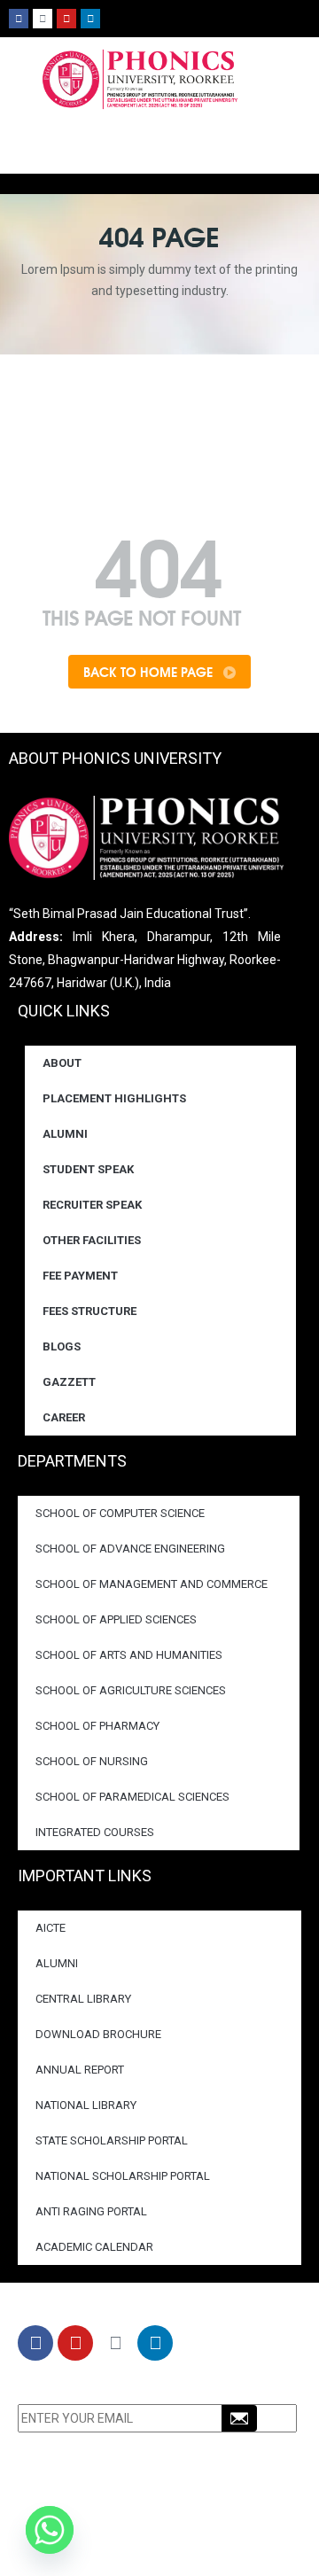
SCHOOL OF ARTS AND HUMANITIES (129, 1655)
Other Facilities (92, 1240)
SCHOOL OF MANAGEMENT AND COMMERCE (152, 1584)
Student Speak (88, 1169)
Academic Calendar (94, 2247)
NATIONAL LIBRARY (86, 2105)
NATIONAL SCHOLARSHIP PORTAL (123, 2176)
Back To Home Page (150, 672)
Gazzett (69, 1382)
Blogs (62, 1346)
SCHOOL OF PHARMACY (97, 1726)
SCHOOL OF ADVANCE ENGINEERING (130, 1549)
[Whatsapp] (50, 2530)
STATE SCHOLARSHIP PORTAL (112, 2140)
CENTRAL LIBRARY (83, 1999)
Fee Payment (80, 1276)
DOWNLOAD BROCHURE (98, 2034)
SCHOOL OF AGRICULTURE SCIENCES (131, 1690)
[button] (306, 181)
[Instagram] (43, 19)
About (62, 1063)
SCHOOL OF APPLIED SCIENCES (116, 1619)
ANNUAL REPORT (80, 2070)
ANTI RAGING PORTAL (91, 2211)
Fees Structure (89, 1311)
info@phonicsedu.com (124, 2547)
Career (64, 1417)
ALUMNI (57, 1963)
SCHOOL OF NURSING (92, 1761)
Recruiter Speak (92, 1205)
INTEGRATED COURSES (95, 1832)
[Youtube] (66, 19)
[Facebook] (19, 19)
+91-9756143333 (120, 2524)
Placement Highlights (114, 1098)
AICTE (51, 1928)
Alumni (65, 1134)
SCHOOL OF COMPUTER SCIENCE (120, 1513)
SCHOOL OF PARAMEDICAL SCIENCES (132, 1797)
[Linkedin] (90, 19)
